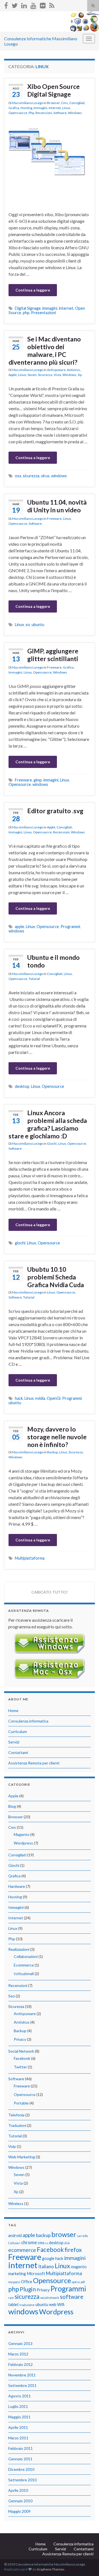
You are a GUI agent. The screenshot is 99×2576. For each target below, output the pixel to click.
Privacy (20, 2039)
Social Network (21, 2051)
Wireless (16, 2203)
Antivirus (74, 370)
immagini (50, 308)
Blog (12, 1806)
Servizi (14, 1742)
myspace (14, 2282)
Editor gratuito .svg (55, 811)
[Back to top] (87, 2564)
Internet (55, 108)
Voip (12, 2146)
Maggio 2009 (19, 2511)
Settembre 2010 (22, 2480)
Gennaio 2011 (20, 2459)
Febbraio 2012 (20, 2364)
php (26, 313)
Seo (12, 1996)
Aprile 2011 (18, 2427)
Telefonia (16, 2115)
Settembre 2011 (22, 2385)
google (48, 2258)
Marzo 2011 (18, 2438)
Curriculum (18, 1731)
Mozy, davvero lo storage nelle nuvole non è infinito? (57, 1437)
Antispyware (56, 370)
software (72, 2297)
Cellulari (14, 2243)
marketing (17, 2274)
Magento (22, 1834)
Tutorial (34, 979)
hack (19, 1398)
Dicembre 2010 (21, 2469)
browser (64, 2234)
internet (66, 308)
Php (31, 113)
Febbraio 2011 (20, 2448)
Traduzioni (17, 2125)
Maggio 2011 (19, 2417)
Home (13, 1710)
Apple (13, 375)
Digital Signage (28, 308)
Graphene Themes (50, 2569)
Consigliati (77, 103)
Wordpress (23, 1843)
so (28, 625)
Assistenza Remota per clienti (34, 1763)
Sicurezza (45, 375)
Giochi (52, 1143)
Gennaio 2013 (20, 2343)
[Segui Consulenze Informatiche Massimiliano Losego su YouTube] (33, 5)
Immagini (40, 108)
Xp (80, 375)
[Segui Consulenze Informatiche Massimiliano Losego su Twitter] (15, 5)
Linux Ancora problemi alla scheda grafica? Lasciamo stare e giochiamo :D (48, 1124)
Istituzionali (24, 1974)
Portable (21, 2103)
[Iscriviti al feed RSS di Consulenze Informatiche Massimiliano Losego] (52, 5)
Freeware (54, 519)
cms (41, 2243)
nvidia (40, 1398)
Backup (52, 1452)
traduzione (27, 2305)
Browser (53, 103)
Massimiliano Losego (28, 103)
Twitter (20, 2067)
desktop (22, 1086)
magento (79, 2267)
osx (18, 476)
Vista (57, 375)
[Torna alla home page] (50, 22)
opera (76, 2282)
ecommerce (22, 2250)
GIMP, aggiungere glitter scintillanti (53, 655)
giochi (20, 1243)
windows (59, 476)
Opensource (18, 113)
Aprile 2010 (18, 2490)
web (53, 2305)
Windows (75, 113)
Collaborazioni (26, 1956)
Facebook (22, 2058)
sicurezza (31, 476)
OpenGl (54, 1398)
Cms (64, 103)
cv (47, 2243)
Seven (32, 375)
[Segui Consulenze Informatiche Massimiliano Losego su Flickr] (43, 5)
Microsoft (36, 2274)
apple (20, 927)
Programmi (70, 927)
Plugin (28, 2289)
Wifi (61, 2305)
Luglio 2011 (18, 2406)
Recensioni (44, 113)
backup (43, 2235)
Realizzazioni (19, 1949)
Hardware (17, 1886)
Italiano (46, 2266)
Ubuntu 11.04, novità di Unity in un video (57, 506)
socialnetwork (50, 2298)
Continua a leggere (33, 290)
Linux (66, 108)
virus (45, 476)
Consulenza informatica (28, 1721)
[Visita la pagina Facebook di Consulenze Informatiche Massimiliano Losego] (6, 5)
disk (67, 2243)
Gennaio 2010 (20, 2501)
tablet (13, 2305)
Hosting (26, 108)
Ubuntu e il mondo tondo (53, 961)
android (15, 2236)
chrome (29, 2242)
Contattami (18, 1752)
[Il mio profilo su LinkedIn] (24, 5)
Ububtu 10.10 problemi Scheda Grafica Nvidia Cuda (56, 1277)
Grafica (14, 108)
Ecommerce (24, 1965)
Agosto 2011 (20, 2396)
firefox (73, 2250)
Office (27, 2282)
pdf (83, 2282)
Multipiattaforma (30, 1558)
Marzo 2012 (18, 2354)
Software (60, 113)
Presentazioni (43, 313)
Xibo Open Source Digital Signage (53, 90)
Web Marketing (22, 2157)
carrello (82, 2236)
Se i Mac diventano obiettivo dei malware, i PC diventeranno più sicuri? (45, 351)
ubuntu (38, 625)
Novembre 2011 (22, 2375)
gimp (38, 780)
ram (11, 2298)
